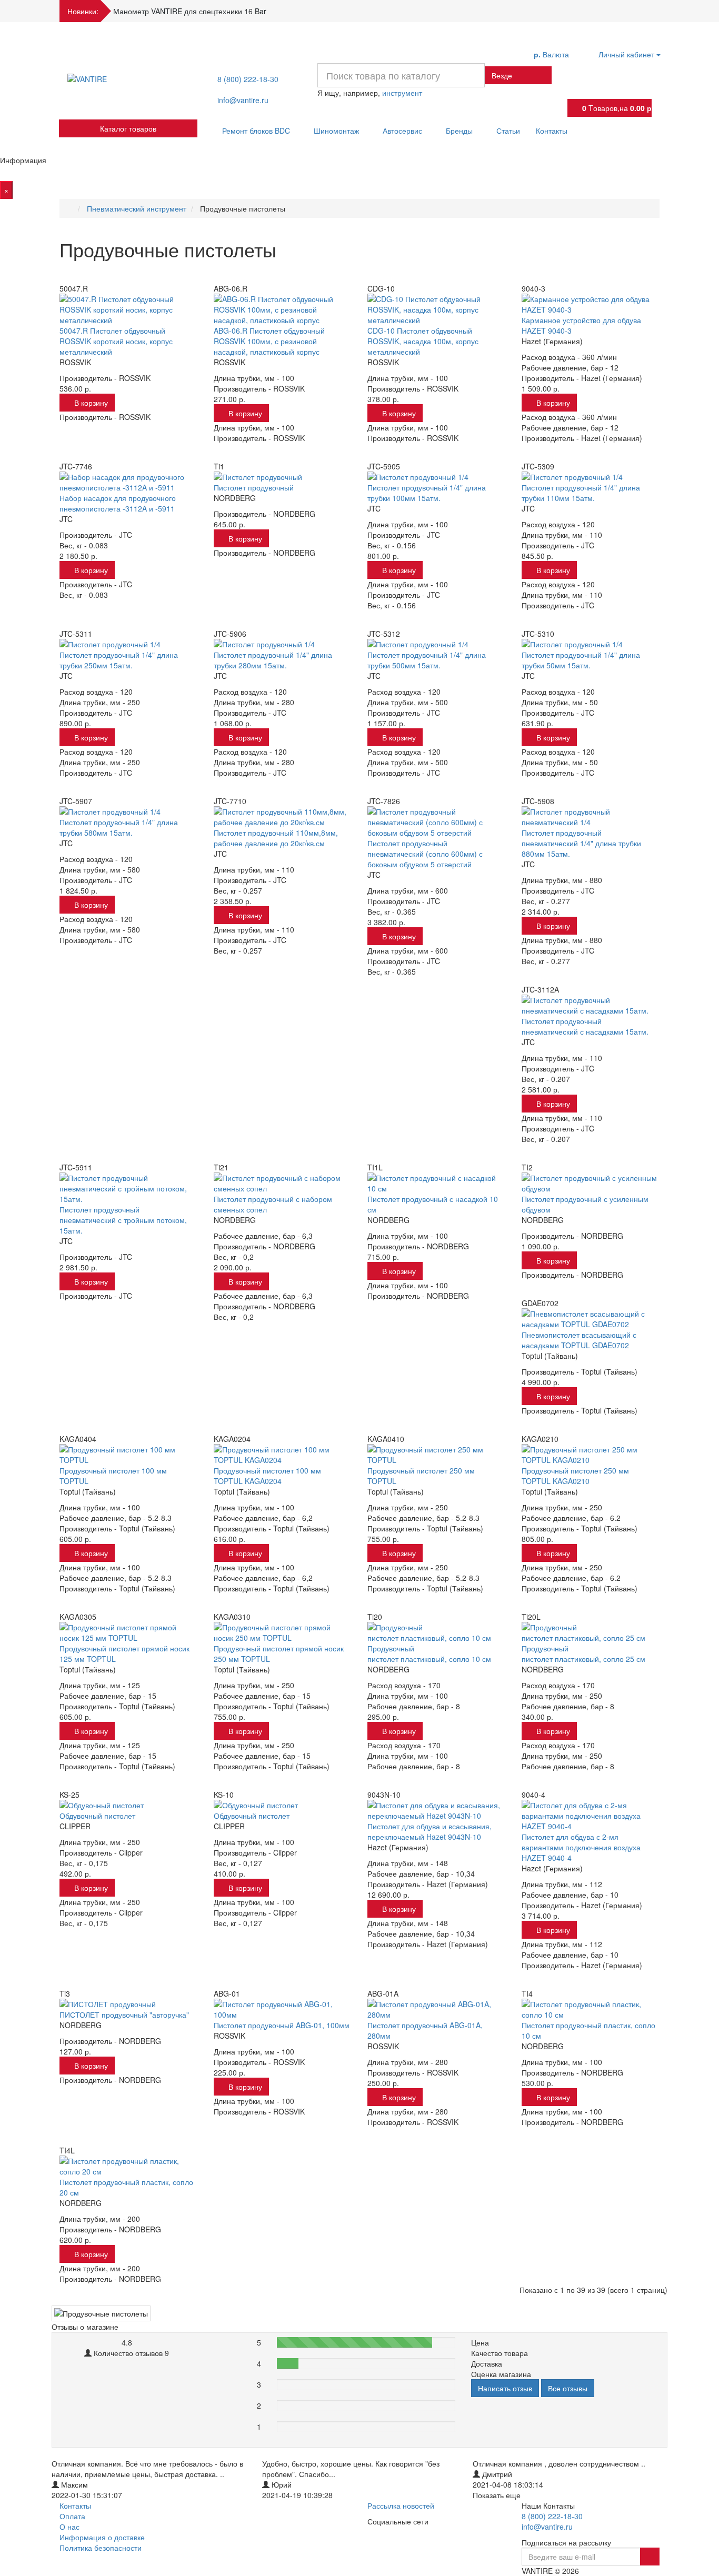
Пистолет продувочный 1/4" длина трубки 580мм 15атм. (119, 827)
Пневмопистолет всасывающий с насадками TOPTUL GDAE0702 (579, 1340)
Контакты (552, 131)
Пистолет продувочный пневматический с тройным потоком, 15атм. (123, 1220)
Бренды (460, 131)
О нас (69, 2527)
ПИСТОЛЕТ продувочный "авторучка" (124, 2014)
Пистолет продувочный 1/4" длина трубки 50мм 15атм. (581, 660)
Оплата (72, 2516)
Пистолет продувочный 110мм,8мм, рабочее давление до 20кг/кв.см (276, 838)
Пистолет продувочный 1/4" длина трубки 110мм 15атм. (581, 493)
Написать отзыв (505, 2388)
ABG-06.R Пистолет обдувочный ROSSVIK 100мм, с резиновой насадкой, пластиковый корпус (269, 341)
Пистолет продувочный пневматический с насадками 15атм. (585, 1026)
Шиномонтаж (337, 131)
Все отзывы (568, 2388)
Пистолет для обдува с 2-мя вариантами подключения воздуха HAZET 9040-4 (581, 1847)
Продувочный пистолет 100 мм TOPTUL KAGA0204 (267, 1476)
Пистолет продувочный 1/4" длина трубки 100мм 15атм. (427, 493)
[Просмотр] (69, 274)
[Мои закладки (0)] (577, 90)
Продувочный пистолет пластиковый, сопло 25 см (583, 1653)
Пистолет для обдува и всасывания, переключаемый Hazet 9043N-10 (430, 1831)
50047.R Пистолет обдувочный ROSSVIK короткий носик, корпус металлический (116, 341)
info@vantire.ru (243, 100)
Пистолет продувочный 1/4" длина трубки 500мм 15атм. (427, 660)
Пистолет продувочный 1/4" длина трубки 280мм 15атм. (273, 660)
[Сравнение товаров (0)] (577, 72)
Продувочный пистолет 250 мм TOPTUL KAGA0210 (575, 1476)
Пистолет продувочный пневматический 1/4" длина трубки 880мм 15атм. (581, 843)
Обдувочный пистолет (97, 1816)
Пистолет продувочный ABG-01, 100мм (282, 2025)
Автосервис (403, 131)
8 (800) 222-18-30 (248, 79)
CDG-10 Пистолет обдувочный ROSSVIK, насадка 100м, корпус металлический (423, 341)
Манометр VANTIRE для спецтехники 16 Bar (190, 11)
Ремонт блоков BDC (257, 131)
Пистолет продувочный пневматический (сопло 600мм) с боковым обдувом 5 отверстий (425, 854)
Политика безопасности (101, 2548)
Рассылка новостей (401, 2505)
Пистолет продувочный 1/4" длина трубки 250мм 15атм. (119, 660)
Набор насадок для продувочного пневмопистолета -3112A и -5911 (118, 503)
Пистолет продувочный (254, 487)
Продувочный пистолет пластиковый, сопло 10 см (429, 1653)
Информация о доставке (102, 2537)
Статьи (508, 131)
